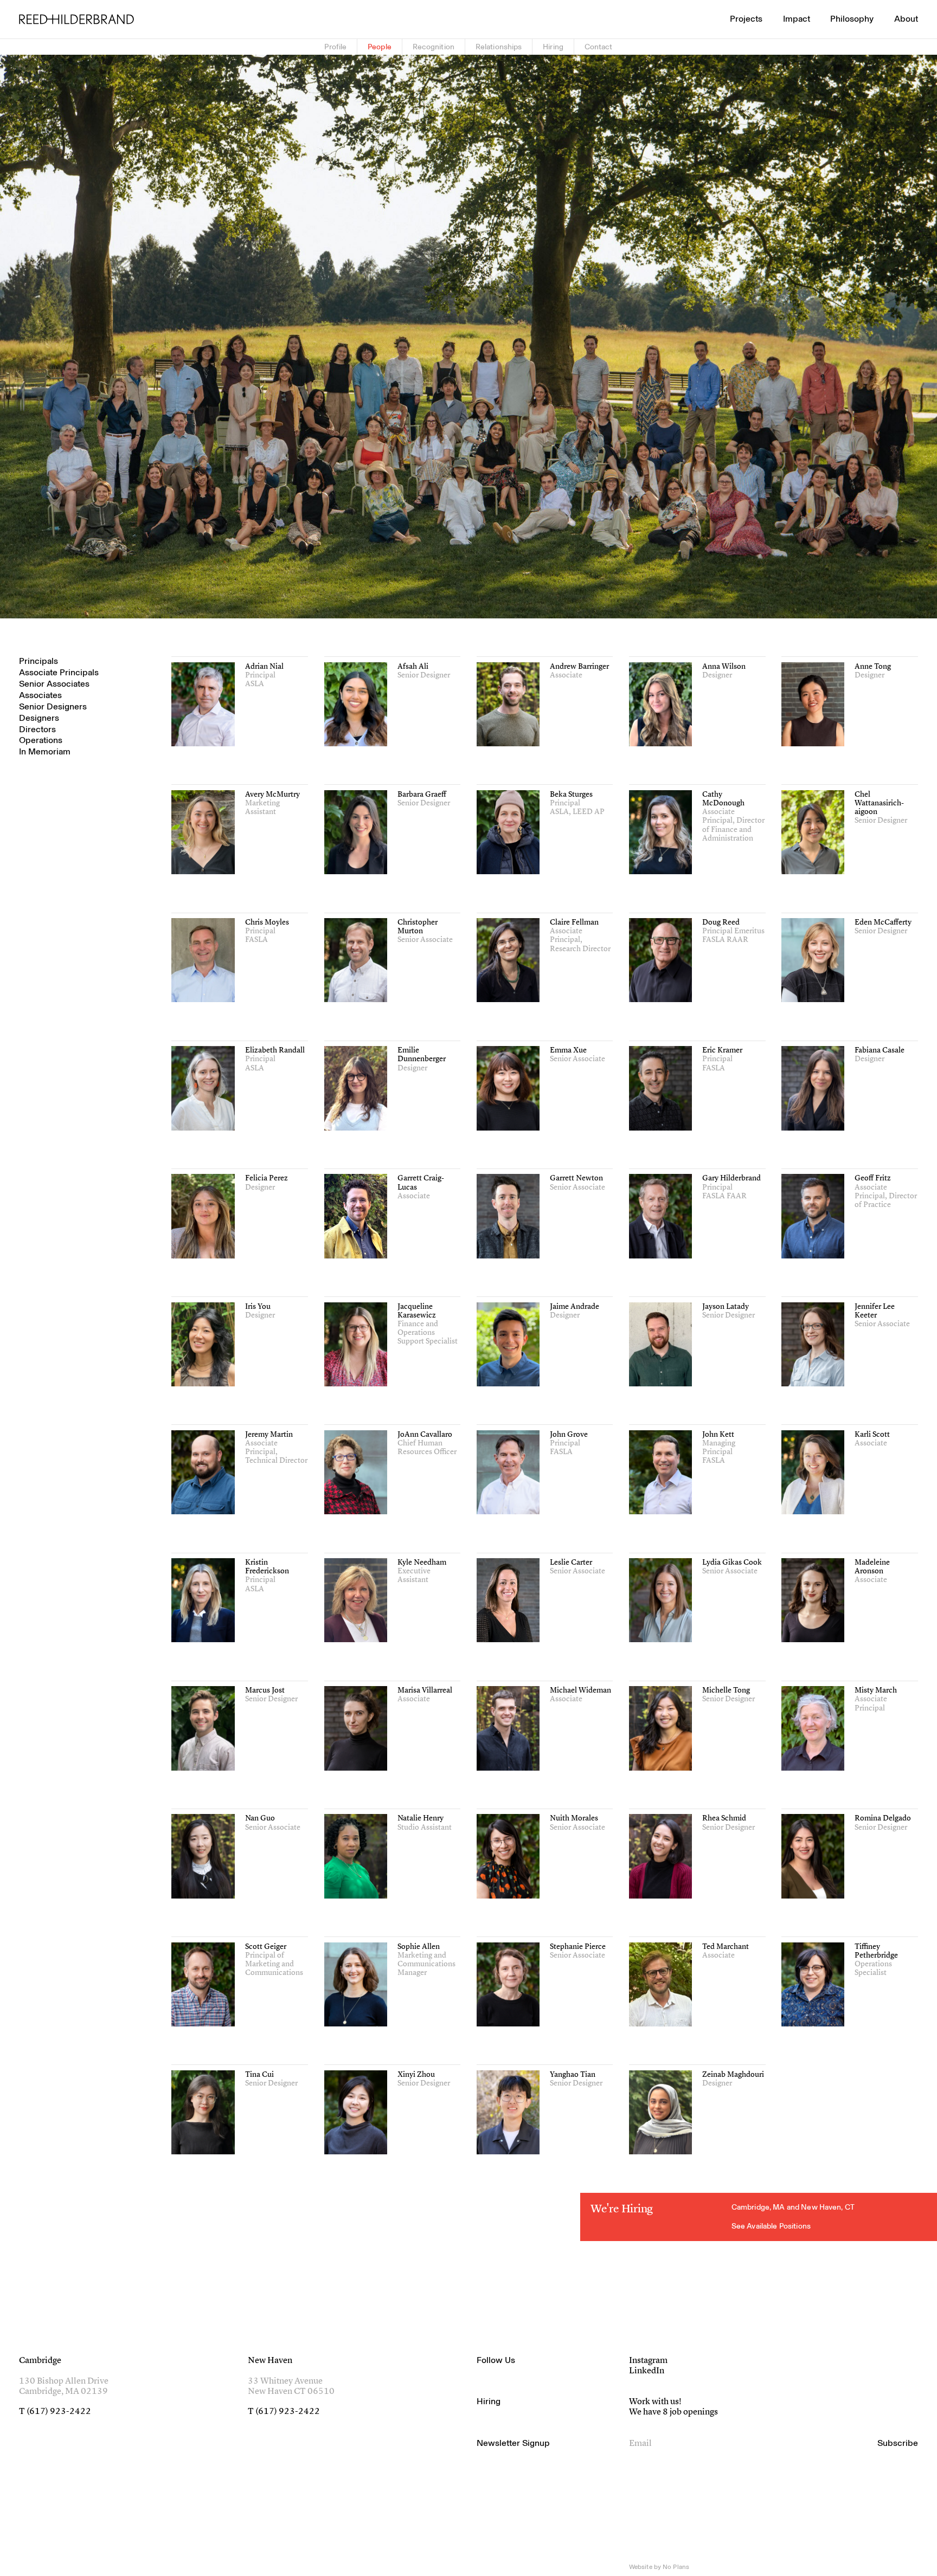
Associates (40, 695)
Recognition (434, 47)
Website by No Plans (659, 2567)
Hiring (553, 47)
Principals (38, 661)
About (906, 19)
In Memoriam (45, 752)
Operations (41, 741)
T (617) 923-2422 (55, 2412)
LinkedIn (647, 2371)
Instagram (648, 2361)
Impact (797, 19)
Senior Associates (54, 684)
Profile (335, 47)
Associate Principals (59, 673)
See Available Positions (771, 2226)
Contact (599, 47)
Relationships (499, 47)
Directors (37, 729)
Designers (39, 718)
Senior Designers (53, 707)
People (380, 47)
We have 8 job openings (673, 2412)
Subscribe (898, 2443)
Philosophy (852, 19)
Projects (746, 19)
